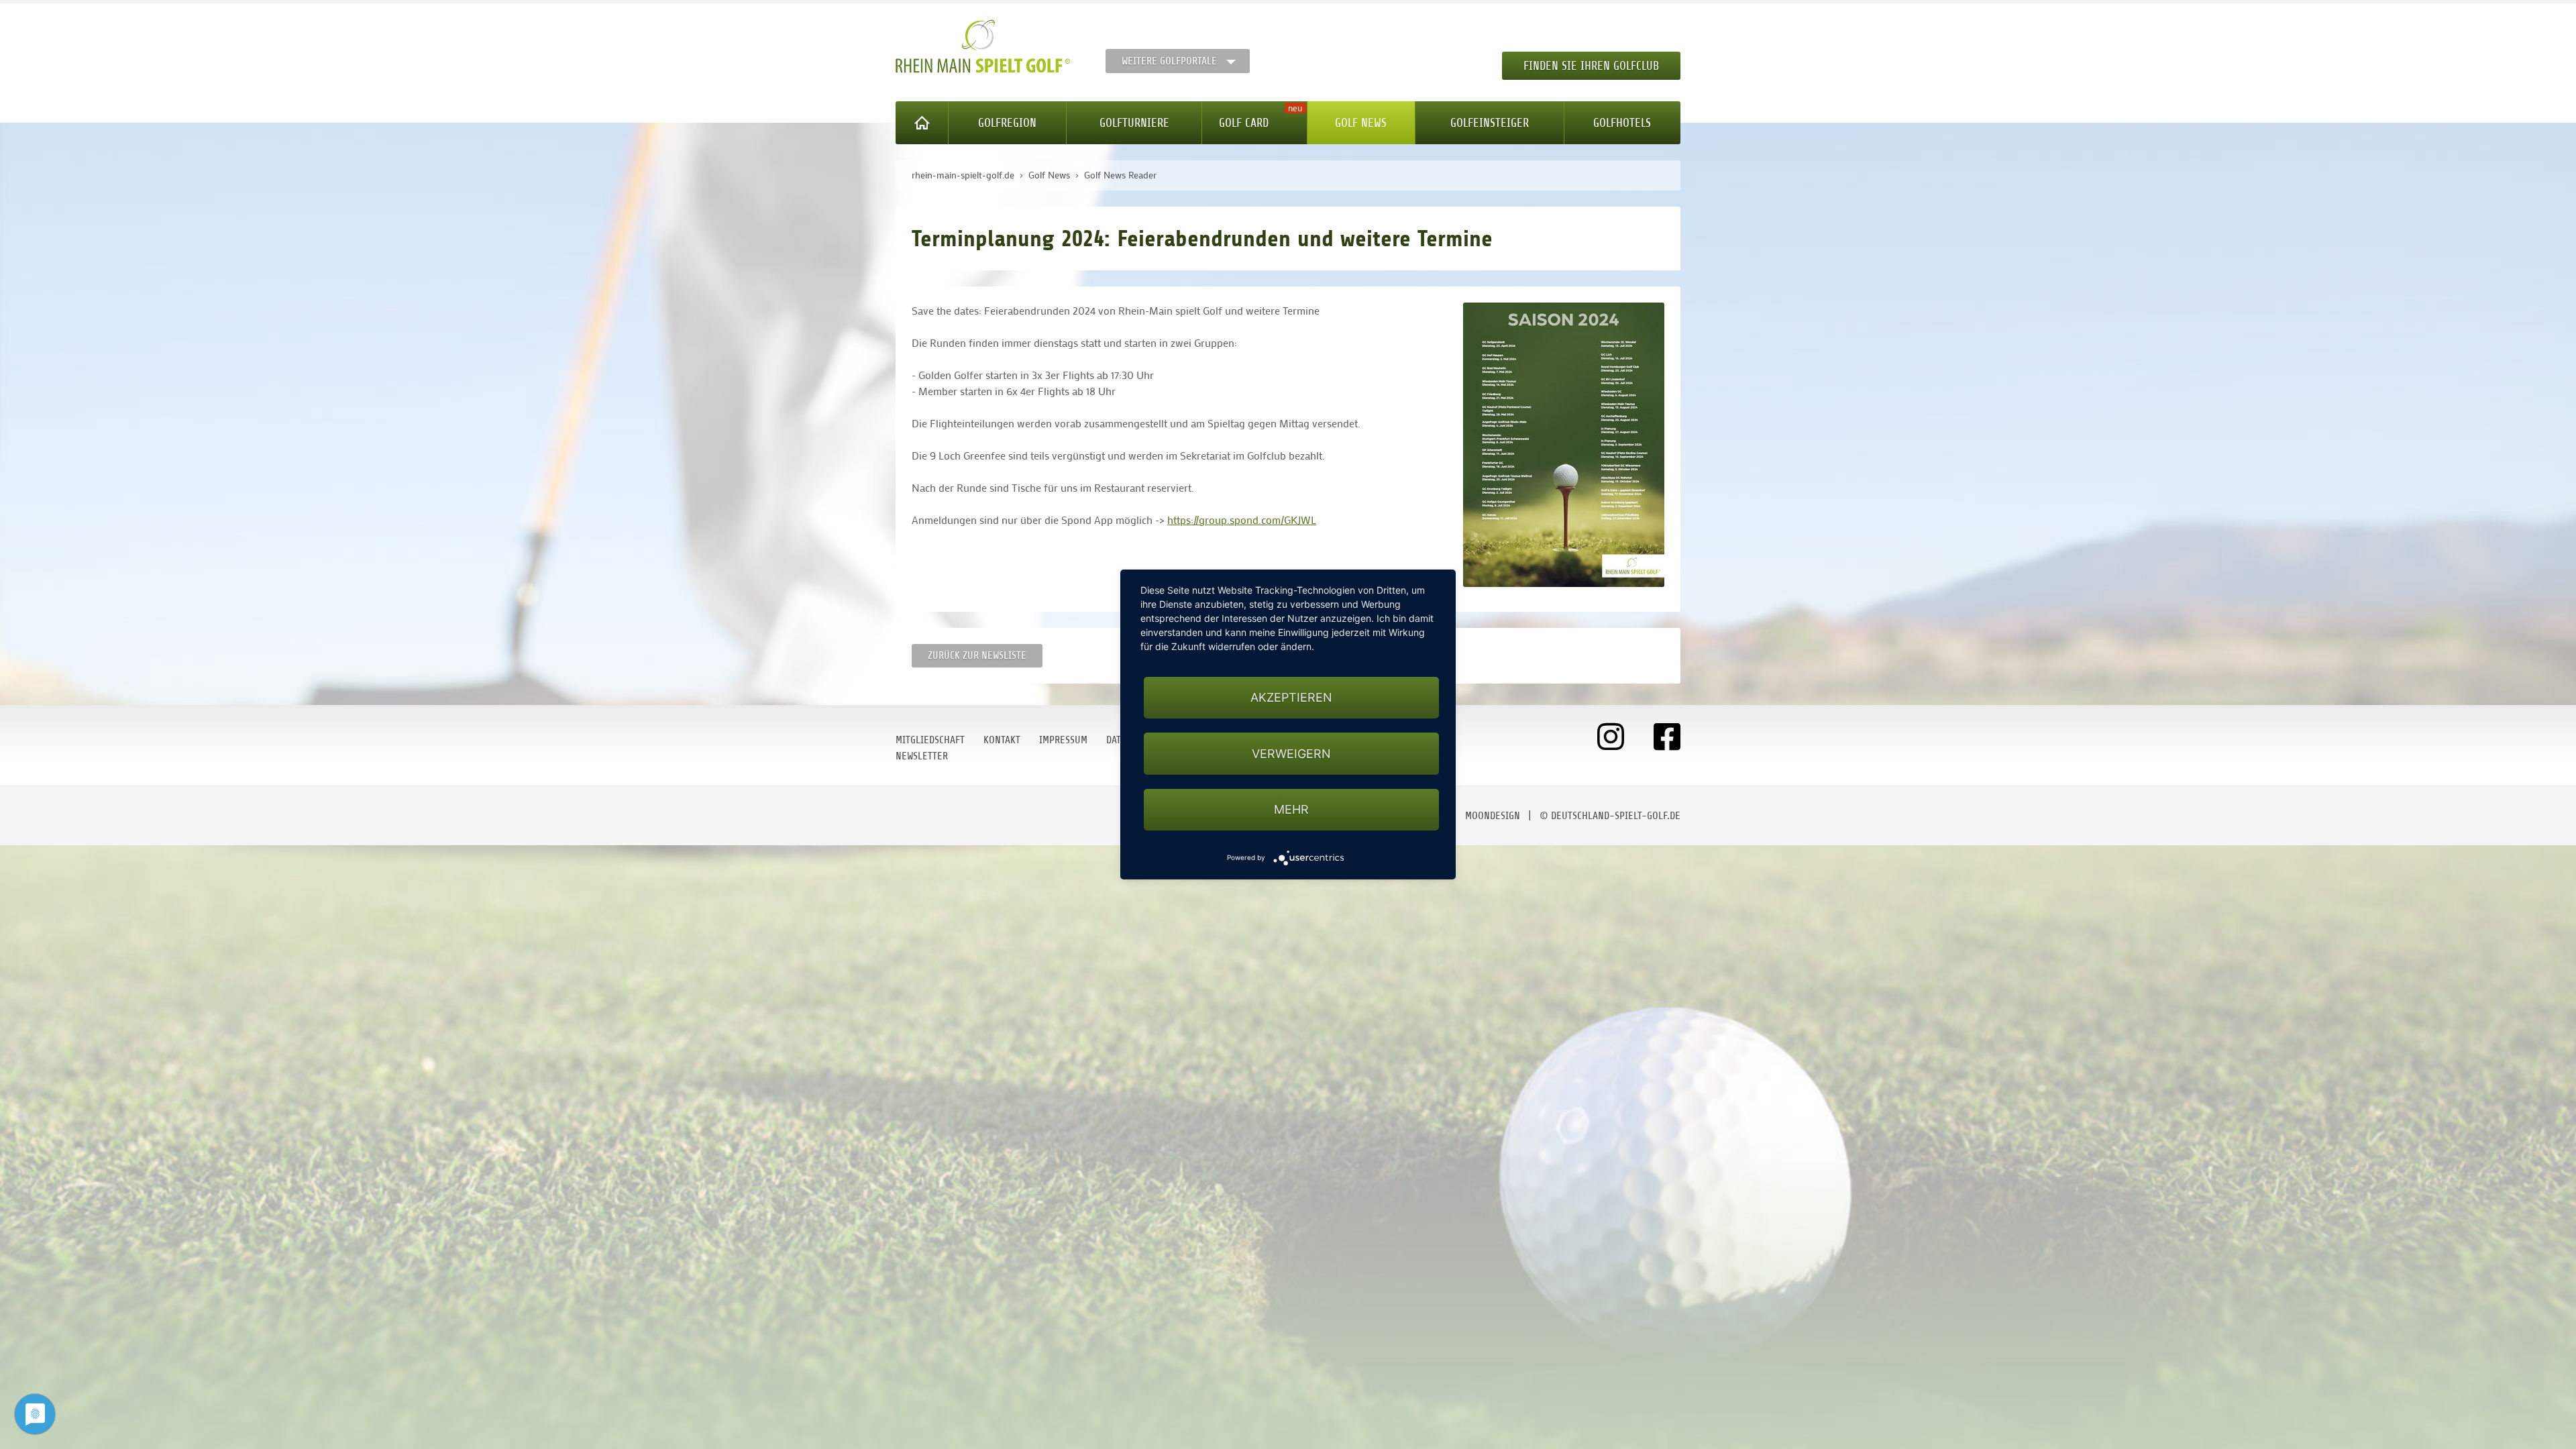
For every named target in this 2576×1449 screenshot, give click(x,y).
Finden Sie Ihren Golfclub (1591, 66)
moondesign (1493, 816)
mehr (1291, 809)
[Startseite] (922, 123)
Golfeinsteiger (1490, 123)
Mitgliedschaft (930, 740)
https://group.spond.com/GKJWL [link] (1242, 520)
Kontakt (1002, 740)
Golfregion (1007, 123)
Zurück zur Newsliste (977, 655)
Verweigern (1291, 754)
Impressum (1063, 740)
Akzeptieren (1291, 697)
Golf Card (1244, 123)
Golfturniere (1134, 123)
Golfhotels (1622, 123)
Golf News (1361, 123)
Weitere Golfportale (1169, 61)
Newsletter (922, 756)
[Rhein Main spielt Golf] (983, 46)
